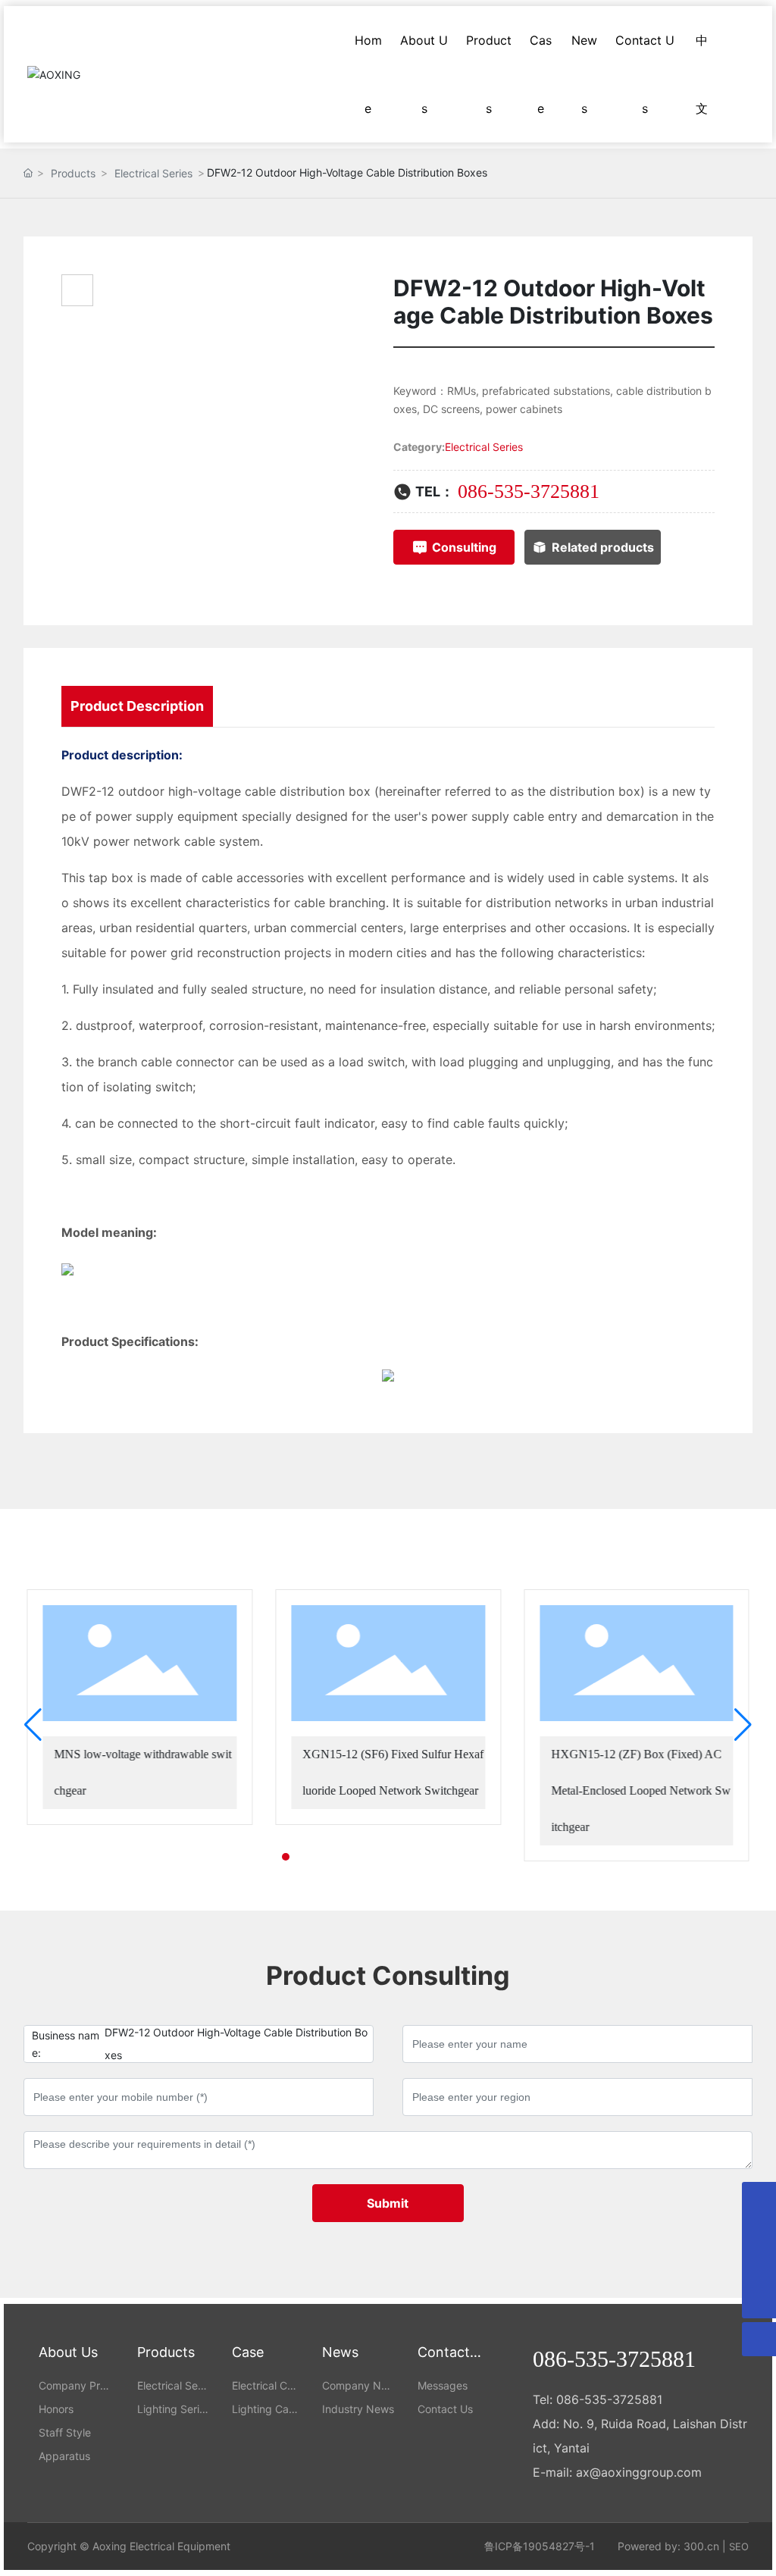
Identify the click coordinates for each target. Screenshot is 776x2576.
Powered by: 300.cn (668, 2546)
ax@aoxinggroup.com (639, 2472)
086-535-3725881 (529, 491)
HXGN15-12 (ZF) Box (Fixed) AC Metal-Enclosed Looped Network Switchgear (641, 1790)
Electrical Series (153, 173)
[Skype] (759, 2199)
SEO (739, 2546)
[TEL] (759, 2267)
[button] (272, 1857)
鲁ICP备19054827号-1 (540, 2546)
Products (73, 173)
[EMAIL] (759, 2233)
